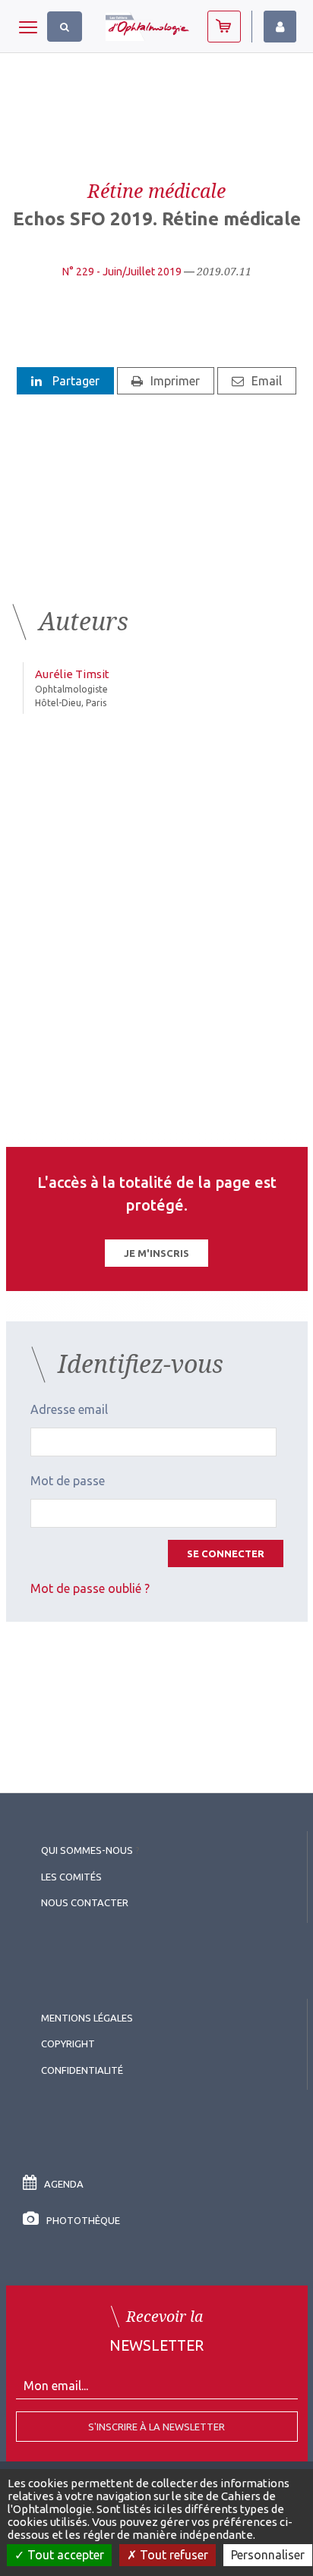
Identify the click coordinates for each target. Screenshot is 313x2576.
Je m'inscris (156, 1253)
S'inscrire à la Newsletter (156, 2427)
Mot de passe (68, 1481)
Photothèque (83, 2220)
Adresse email (69, 1409)
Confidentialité (82, 2070)
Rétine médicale (156, 190)
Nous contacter (85, 1902)
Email (267, 381)
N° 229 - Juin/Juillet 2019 (122, 272)
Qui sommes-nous (87, 1850)
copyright (68, 2044)
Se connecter (226, 1553)
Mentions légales (87, 2018)
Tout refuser (172, 2555)
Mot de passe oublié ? (90, 1588)
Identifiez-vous (280, 27)
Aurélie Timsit (72, 674)
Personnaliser (268, 2555)
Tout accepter (64, 2555)
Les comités (71, 1877)
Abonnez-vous (224, 27)
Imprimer (175, 381)
